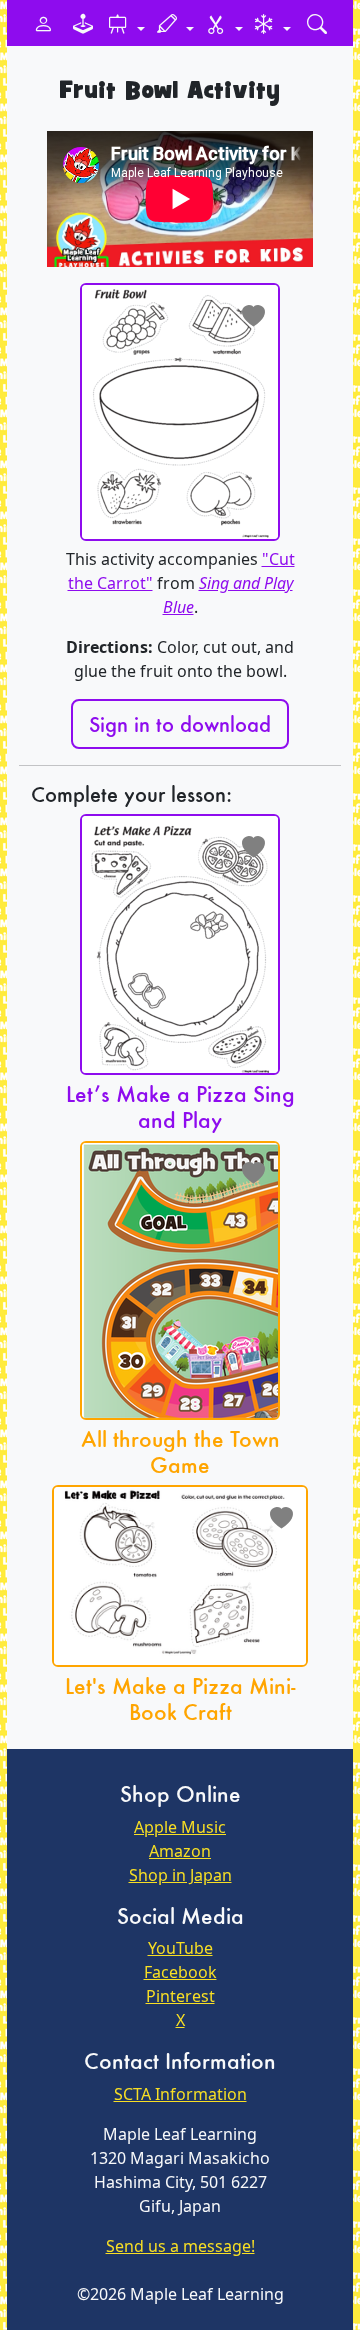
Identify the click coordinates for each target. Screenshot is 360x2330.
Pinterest (180, 1996)
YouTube (180, 1948)
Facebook (180, 1972)
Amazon (180, 1851)
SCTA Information (180, 2094)
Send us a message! (180, 2246)
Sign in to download (180, 724)
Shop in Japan (180, 1875)
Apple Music (180, 1827)
